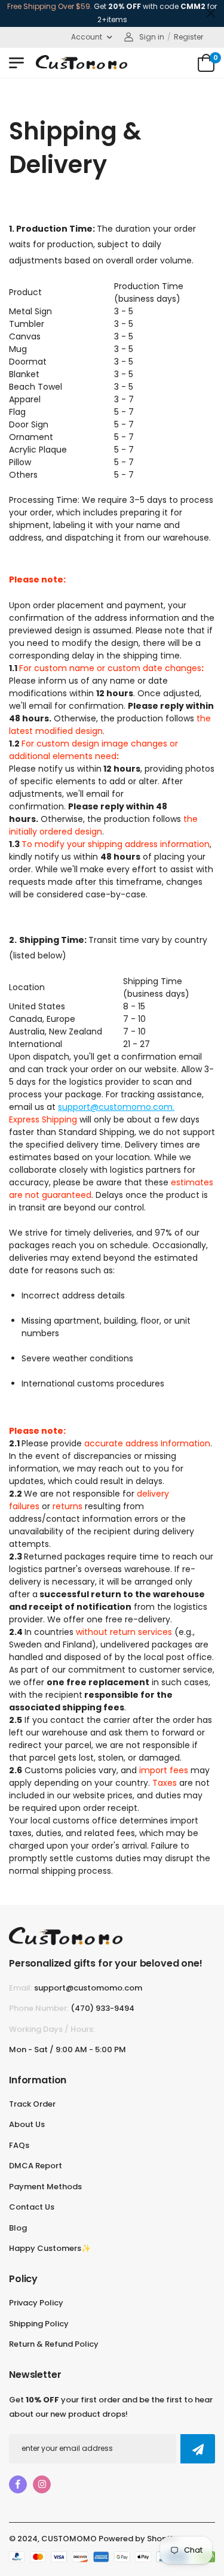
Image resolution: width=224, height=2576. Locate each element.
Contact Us (32, 2207)
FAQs (19, 2145)
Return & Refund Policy (54, 2344)
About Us (27, 2124)
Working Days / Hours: (52, 2029)
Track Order (32, 2104)
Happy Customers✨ (50, 2248)
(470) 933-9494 (102, 2008)
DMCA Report (36, 2166)
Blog (18, 2228)
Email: (21, 1988)
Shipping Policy (39, 2324)
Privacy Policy (36, 2303)
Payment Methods (45, 2187)
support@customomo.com (88, 1988)
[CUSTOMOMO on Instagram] (42, 2484)
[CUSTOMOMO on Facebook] (18, 2484)
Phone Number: (39, 2008)
